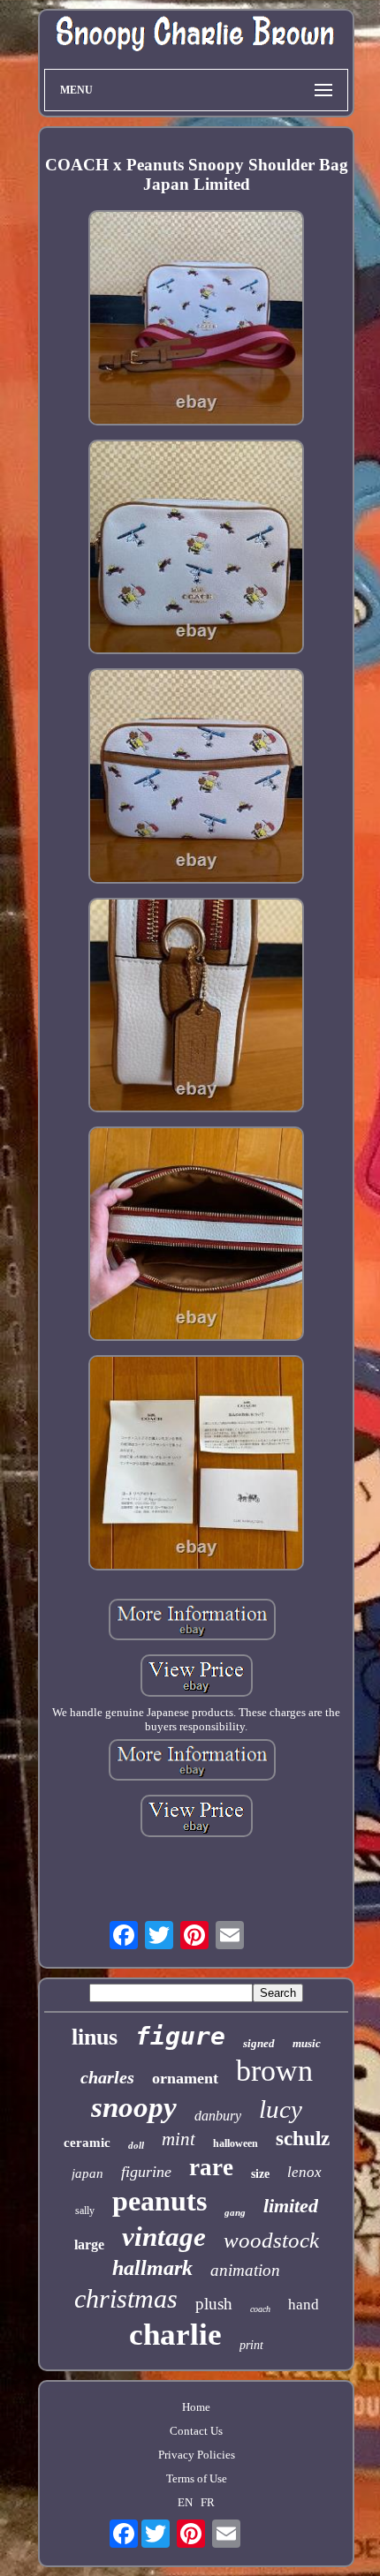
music (307, 2043)
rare (211, 2167)
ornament (185, 2078)
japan (87, 2173)
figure (180, 2036)
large (89, 2245)
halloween (236, 2143)
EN (185, 2502)
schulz (303, 2139)
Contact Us (196, 2431)
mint (179, 2139)
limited (291, 2206)
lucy (281, 2109)
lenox (304, 2172)
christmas (126, 2298)
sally (85, 2211)
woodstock (271, 2240)
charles (107, 2077)
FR (208, 2502)
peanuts (160, 2201)
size (260, 2174)
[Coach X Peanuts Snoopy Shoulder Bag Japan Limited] (196, 319)
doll (136, 2145)
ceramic (87, 2143)
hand (304, 2305)
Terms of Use (197, 2478)
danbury (218, 2116)
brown (274, 2071)
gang (235, 2212)
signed (259, 2043)
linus (95, 2037)
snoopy (134, 2107)
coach (260, 2309)
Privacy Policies (197, 2455)
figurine (146, 2172)
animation (245, 2270)
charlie (175, 2335)
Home (196, 2407)
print (251, 2345)
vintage (164, 2237)
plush (214, 2304)
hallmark (152, 2268)
